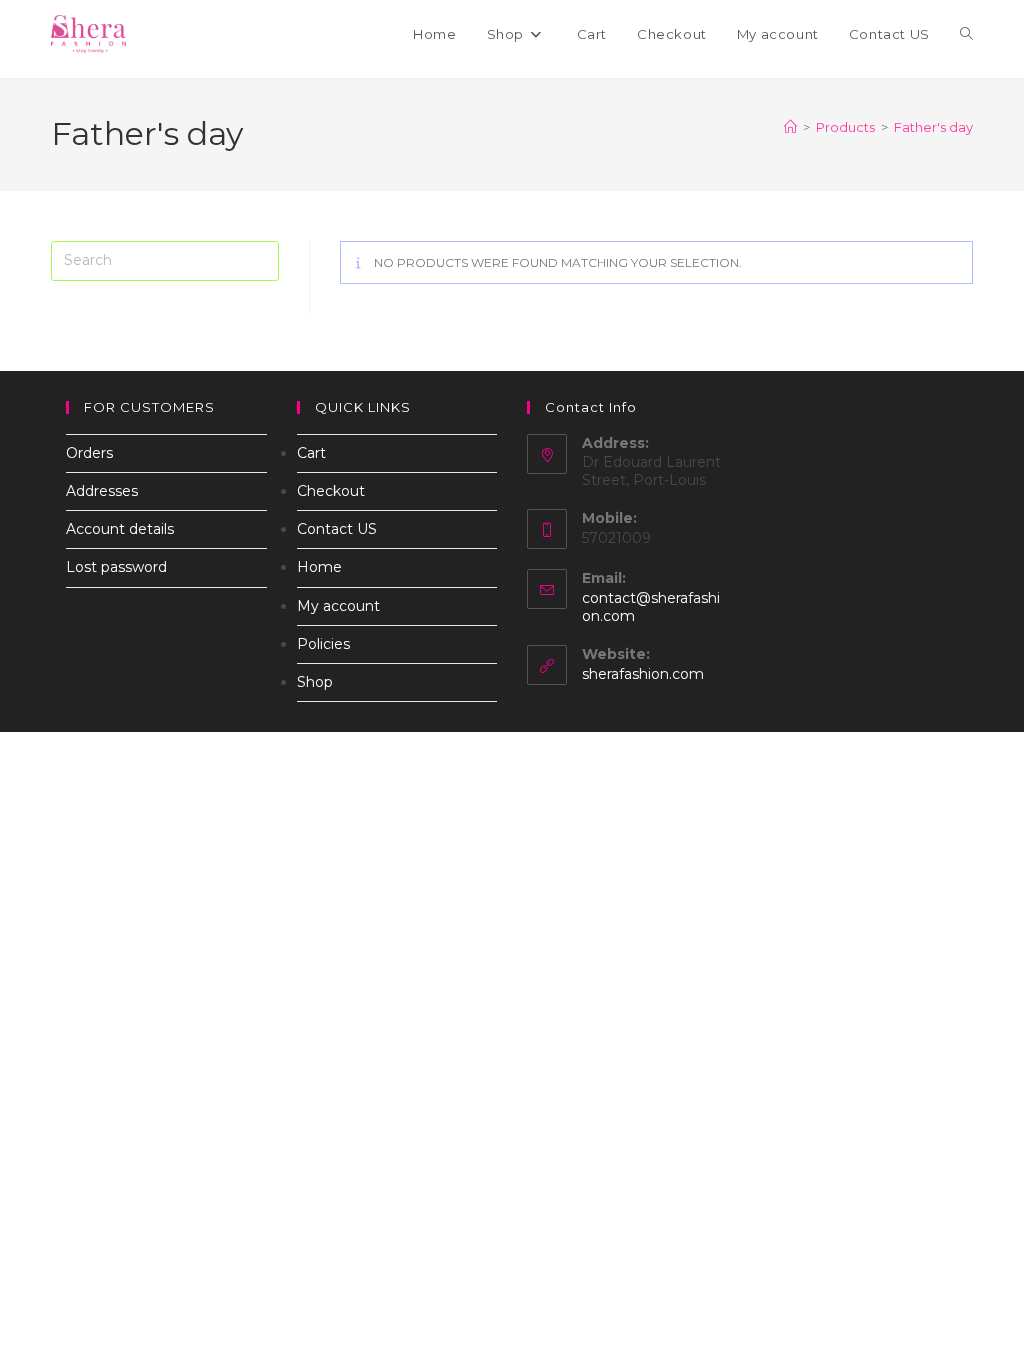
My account (338, 606)
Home (319, 567)
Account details (120, 529)
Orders (89, 453)
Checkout (331, 491)
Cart (311, 453)
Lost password (116, 567)
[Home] (790, 127)
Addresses (102, 491)
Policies (323, 644)
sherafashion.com (643, 674)
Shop (315, 682)
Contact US (337, 529)
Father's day (933, 127)
